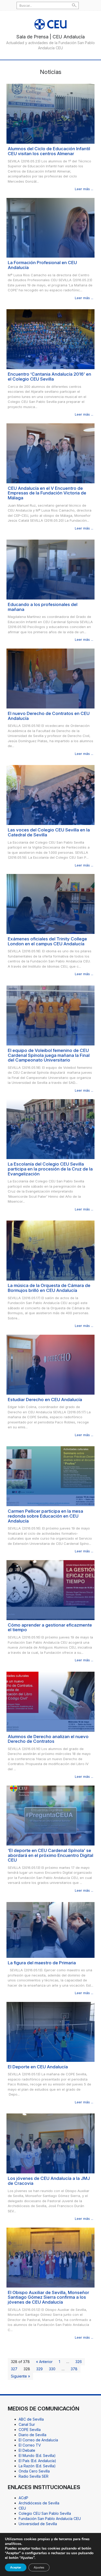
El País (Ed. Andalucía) (37, 2461)
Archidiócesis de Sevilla (39, 2503)
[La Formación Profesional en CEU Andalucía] (51, 227)
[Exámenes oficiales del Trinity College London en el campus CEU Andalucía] (51, 903)
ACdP (23, 2498)
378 (74, 2369)
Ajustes (39, 2567)
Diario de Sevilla (33, 2435)
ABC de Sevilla (31, 2419)
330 (52, 2369)
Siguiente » (20, 2376)
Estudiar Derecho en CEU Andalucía (45, 1400)
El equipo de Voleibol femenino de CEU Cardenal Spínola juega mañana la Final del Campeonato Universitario (49, 1055)
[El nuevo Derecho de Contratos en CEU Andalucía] (51, 678)
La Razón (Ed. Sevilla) (37, 2466)
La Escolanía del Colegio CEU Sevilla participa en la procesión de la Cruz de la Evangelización (50, 1169)
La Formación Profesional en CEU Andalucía (42, 265)
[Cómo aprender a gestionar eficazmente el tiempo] (51, 1590)
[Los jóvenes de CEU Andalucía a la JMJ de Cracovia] (51, 2143)
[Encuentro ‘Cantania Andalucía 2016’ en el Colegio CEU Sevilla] (51, 339)
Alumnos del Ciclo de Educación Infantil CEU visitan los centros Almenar (49, 151)
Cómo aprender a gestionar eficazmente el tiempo (50, 1627)
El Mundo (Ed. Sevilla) (37, 2456)
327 (14, 2369)
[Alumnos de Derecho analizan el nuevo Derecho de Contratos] (51, 1701)
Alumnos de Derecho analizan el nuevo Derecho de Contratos (48, 1739)
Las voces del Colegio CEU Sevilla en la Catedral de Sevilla (49, 832)
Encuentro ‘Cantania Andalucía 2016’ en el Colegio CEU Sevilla (49, 377)
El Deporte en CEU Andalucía (38, 2067)
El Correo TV (30, 2445)
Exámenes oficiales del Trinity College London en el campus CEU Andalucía (47, 941)
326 (79, 2362)
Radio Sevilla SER (34, 2476)
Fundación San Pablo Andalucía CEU (50, 2519)
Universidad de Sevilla (38, 2524)
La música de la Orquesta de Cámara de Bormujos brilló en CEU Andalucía (49, 1288)
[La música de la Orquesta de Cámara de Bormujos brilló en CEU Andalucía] (51, 1250)
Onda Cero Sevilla (34, 2471)
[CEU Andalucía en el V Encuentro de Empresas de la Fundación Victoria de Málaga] (51, 453)
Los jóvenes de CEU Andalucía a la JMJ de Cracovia (49, 2181)
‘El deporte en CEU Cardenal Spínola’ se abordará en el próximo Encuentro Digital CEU (51, 1855)
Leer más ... (84, 189)
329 (39, 2369)
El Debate (27, 2450)
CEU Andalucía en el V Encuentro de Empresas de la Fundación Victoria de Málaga (47, 493)
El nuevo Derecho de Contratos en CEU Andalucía (49, 716)
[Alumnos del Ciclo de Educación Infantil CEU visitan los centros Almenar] (51, 113)
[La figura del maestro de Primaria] (51, 1929)
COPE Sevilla (30, 2430)
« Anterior (44, 2362)
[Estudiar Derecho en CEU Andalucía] (51, 1364)
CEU (22, 2508)
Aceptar (16, 2567)
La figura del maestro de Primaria (42, 1963)
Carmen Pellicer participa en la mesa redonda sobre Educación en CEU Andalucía (45, 1516)
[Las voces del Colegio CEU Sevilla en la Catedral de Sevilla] (51, 795)
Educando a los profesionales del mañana (43, 607)
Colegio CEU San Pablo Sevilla (45, 2513)
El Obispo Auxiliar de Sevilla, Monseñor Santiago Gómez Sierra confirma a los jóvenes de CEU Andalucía (48, 2297)
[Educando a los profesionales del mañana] (51, 569)
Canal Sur (27, 2424)
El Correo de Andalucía (38, 2440)
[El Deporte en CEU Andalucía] (51, 2031)
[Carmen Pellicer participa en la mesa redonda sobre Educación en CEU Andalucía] (51, 1476)
